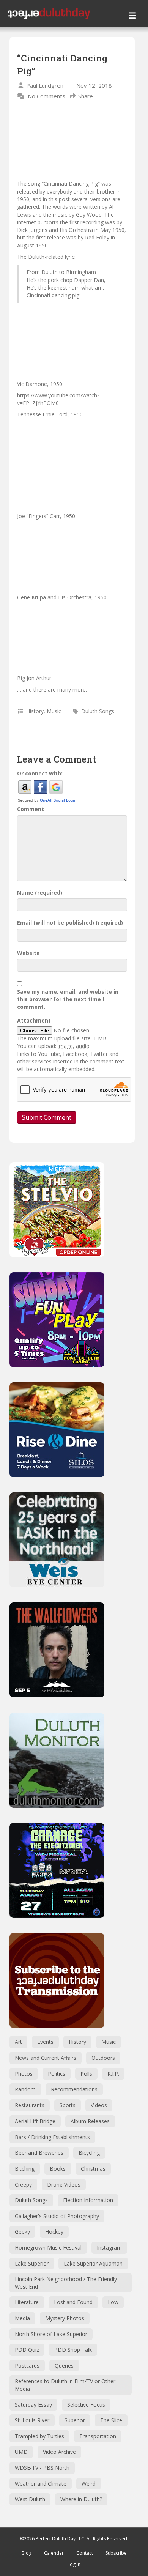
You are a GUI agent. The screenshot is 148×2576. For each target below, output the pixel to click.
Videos (99, 2105)
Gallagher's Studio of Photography (57, 2216)
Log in (74, 2564)
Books (58, 2169)
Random (25, 2089)
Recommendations (74, 2089)
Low (113, 2302)
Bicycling (89, 2153)
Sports (68, 2105)
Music (54, 711)
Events (45, 2042)
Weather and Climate (41, 2484)
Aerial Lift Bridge (35, 2121)
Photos (24, 2074)
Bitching (25, 2169)
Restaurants (30, 2105)
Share (86, 96)
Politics (57, 2074)
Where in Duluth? (81, 2499)
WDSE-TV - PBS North (42, 2468)
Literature (27, 2302)
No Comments (46, 96)
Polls (86, 2074)
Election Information (88, 2200)
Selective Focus (86, 2405)
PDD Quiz (27, 2350)
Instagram (109, 2248)
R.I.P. (113, 2074)
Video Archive (59, 2452)
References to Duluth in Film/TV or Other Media (65, 2385)
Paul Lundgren (45, 85)
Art (18, 2042)
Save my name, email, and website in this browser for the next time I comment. (68, 999)
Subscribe (116, 2553)
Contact (85, 2553)
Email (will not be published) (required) (70, 922)
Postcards (27, 2366)
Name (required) (40, 893)
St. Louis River (32, 2420)
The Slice (111, 2420)
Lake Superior (32, 2263)
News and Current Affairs (46, 2058)
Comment (31, 809)
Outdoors (103, 2058)
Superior (75, 2420)
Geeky (22, 2232)
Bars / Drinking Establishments (52, 2137)
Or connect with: (40, 773)
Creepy (23, 2184)
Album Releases (90, 2121)
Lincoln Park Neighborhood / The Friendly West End (66, 2283)
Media (22, 2318)
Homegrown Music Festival (48, 2248)
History (35, 711)
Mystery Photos (65, 2318)
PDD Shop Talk (73, 2350)
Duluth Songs (98, 711)
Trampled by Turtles (39, 2436)
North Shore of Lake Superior (51, 2334)
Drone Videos (64, 2184)
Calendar (54, 2553)
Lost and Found (73, 2302)
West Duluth (30, 2499)
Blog (27, 2553)
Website (28, 953)
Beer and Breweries (39, 2153)
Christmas (93, 2169)
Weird (89, 2484)
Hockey (54, 2232)
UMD (21, 2452)
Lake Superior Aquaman (93, 2263)
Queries (64, 2366)
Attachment (34, 1020)
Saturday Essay (33, 2405)
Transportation (98, 2436)
